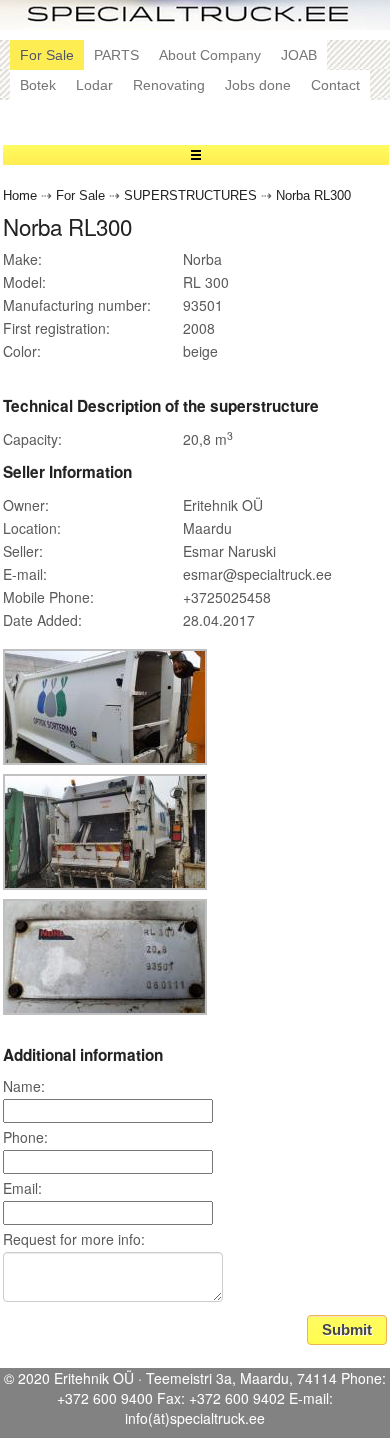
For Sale (80, 196)
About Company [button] (210, 55)
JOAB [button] (299, 55)
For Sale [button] (47, 55)
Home (20, 196)
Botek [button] (38, 85)
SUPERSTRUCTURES (190, 196)
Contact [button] (335, 85)
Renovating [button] (169, 85)
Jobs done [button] (258, 85)
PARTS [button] (116, 55)
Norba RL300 (313, 196)
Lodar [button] (94, 85)
